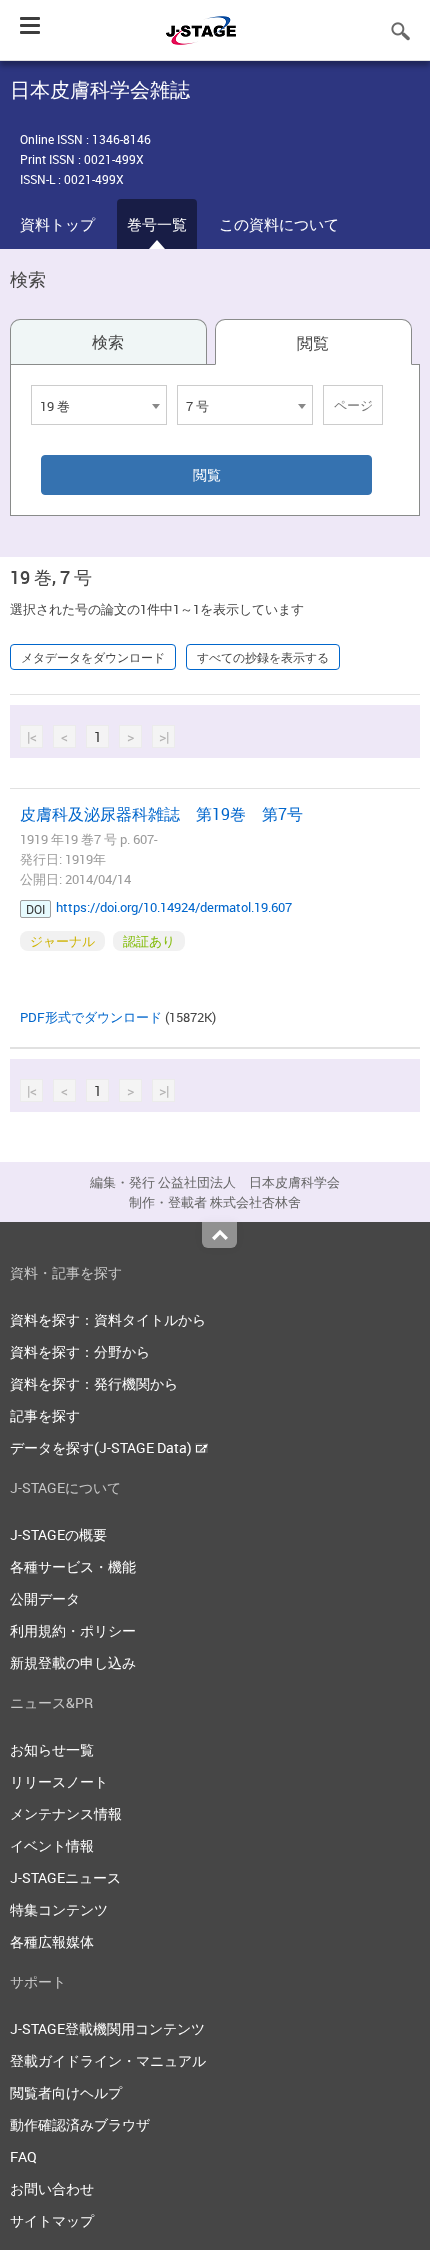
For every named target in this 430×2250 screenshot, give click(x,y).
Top (219, 1235)
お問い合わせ (52, 2188)
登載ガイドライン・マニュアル (108, 2060)
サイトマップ (52, 2220)
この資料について (279, 224)
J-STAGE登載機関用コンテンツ (107, 2028)
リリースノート (59, 1781)
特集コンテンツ (59, 1909)
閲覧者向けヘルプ (66, 2092)
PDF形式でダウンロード (91, 1017)
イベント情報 (52, 1845)
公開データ (45, 1598)
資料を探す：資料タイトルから (108, 1319)
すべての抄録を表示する (263, 657)
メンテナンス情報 (66, 1813)
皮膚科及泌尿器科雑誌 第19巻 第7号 (161, 814)
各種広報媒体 (52, 1941)
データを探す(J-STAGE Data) (102, 1447)
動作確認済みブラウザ (80, 2124)
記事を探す (45, 1415)
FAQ (23, 2156)
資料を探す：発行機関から (94, 1383)
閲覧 (313, 343)
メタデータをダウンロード (93, 657)
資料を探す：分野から (80, 1351)
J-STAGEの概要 (58, 1534)
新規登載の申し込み (73, 1662)
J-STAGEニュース (65, 1877)
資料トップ (57, 224)
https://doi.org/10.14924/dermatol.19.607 (174, 907)
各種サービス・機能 (73, 1566)
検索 (108, 342)
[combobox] (99, 405)
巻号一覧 (157, 224)
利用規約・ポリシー (73, 1630)
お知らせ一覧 (52, 1749)
